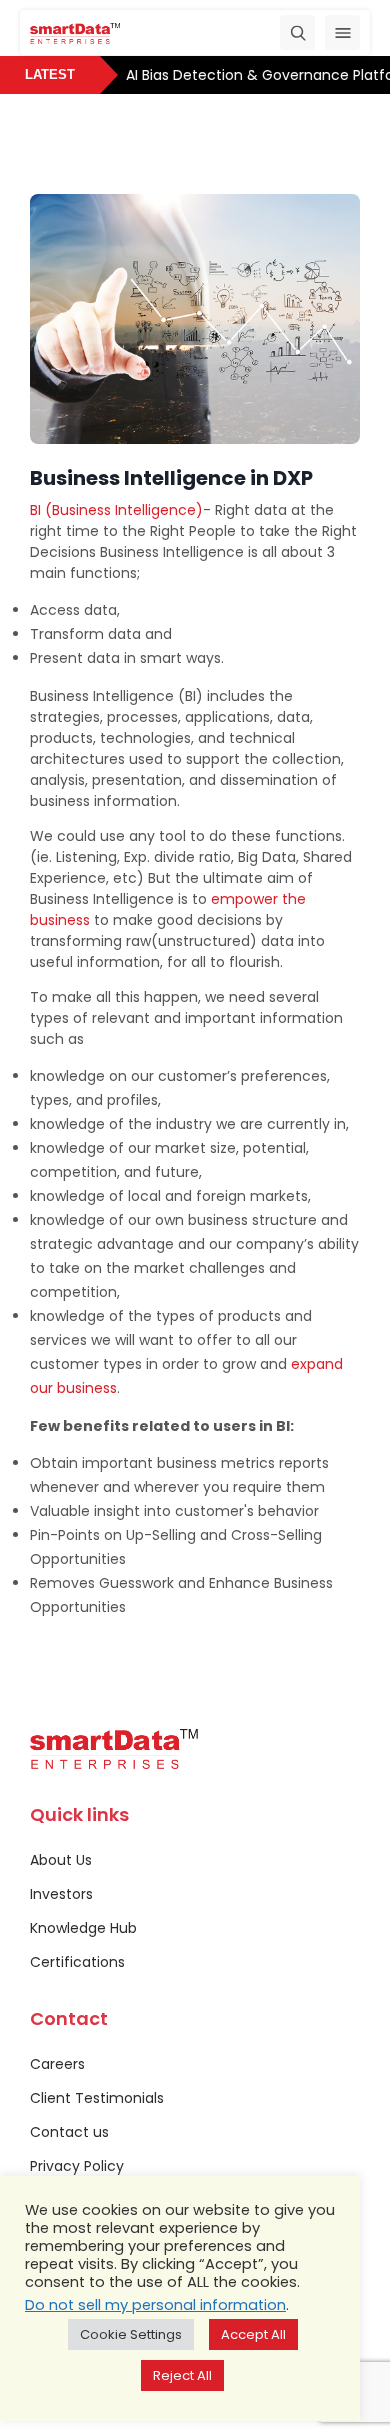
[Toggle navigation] (342, 32)
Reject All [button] (182, 2375)
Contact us (69, 2132)
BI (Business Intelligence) (116, 510)
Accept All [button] (253, 2334)
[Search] (297, 32)
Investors (61, 1894)
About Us (61, 1860)
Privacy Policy (77, 2166)
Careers (57, 2064)
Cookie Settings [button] (131, 2334)
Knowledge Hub (83, 1928)
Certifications (77, 1962)
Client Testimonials (97, 2098)
